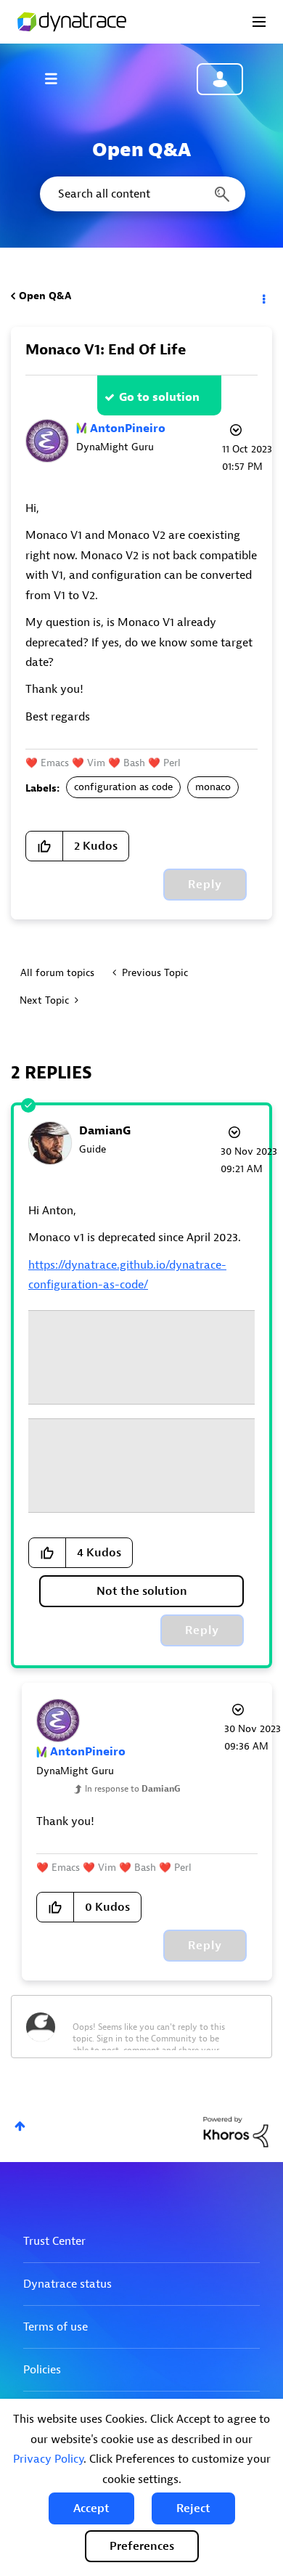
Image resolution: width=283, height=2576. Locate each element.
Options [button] (263, 296)
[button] (91, 2508)
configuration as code (123, 787)
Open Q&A (45, 296)
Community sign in (220, 79)
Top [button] (20, 2126)
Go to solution (159, 397)
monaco (213, 787)
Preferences (142, 2546)
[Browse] (58, 78)
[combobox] (141, 194)
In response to (133, 1789)
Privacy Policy (48, 2459)
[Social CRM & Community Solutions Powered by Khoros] (236, 2131)
